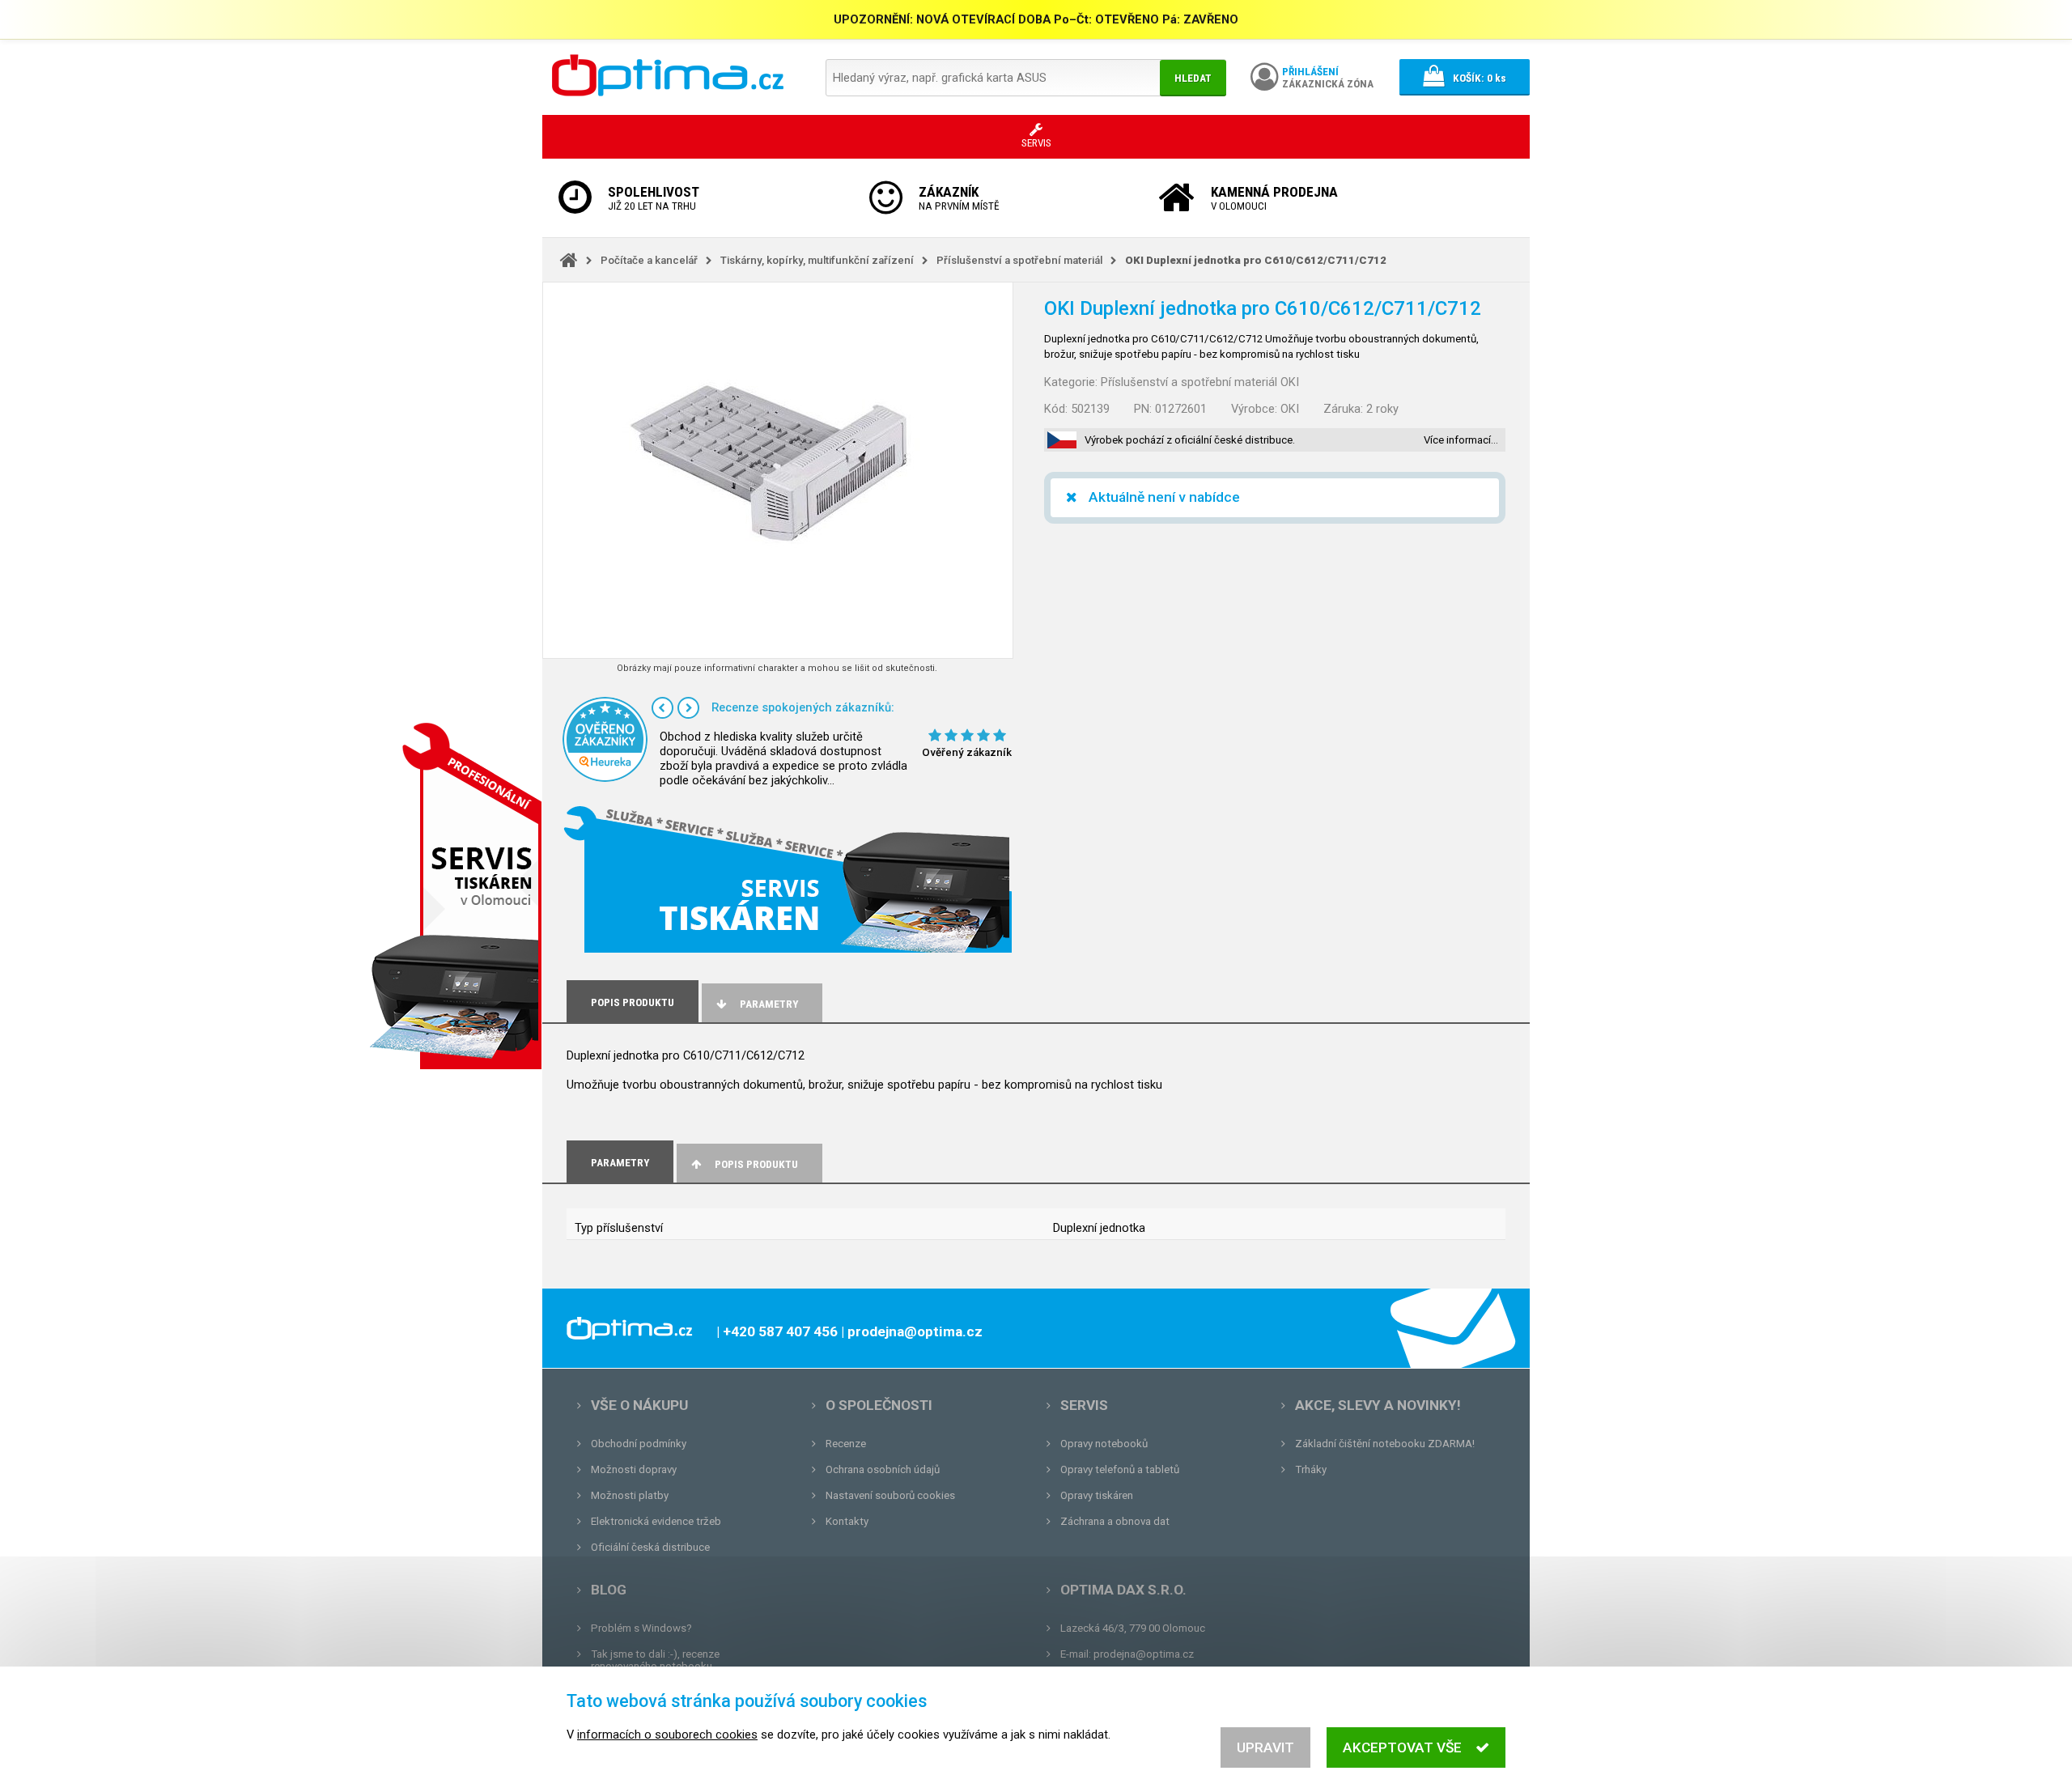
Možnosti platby (630, 1495)
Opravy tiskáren (1097, 1495)
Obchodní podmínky (639, 1444)
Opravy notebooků (1104, 1444)
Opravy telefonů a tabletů (1120, 1469)
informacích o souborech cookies (667, 1735)
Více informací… (1461, 440)
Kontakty (847, 1521)
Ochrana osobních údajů (883, 1469)
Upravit (1265, 1747)
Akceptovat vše (1402, 1747)
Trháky (1311, 1469)
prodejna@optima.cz (1144, 1654)
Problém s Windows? (641, 1628)
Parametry (769, 1004)
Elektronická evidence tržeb (656, 1521)
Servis (1084, 1405)
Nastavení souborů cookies (890, 1495)
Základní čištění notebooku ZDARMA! (1385, 1444)
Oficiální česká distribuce (650, 1547)
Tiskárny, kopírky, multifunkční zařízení (817, 260)
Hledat (1193, 78)
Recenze (846, 1444)
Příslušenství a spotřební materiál (1019, 260)
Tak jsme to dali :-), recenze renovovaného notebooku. (655, 1660)
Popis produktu (756, 1164)
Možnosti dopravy (634, 1469)
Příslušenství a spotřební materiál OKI (1200, 382)
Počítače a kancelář (649, 260)
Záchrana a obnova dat (1115, 1521)
